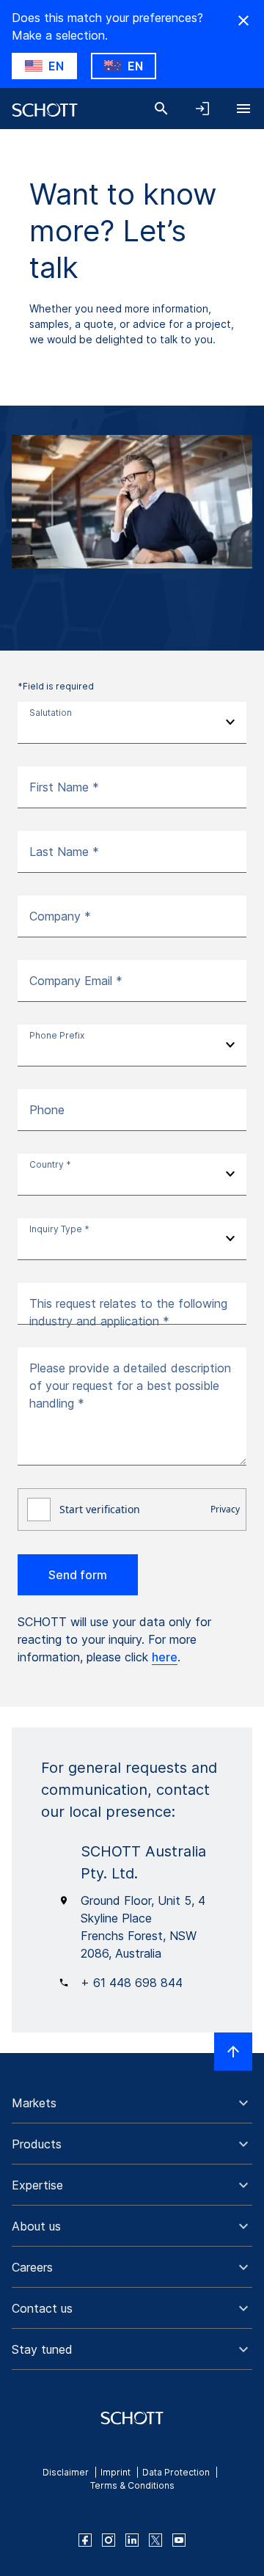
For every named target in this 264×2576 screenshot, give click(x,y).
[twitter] (155, 2540)
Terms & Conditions (132, 2485)
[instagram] (109, 2540)
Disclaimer (66, 2472)
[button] (132, 2103)
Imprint (115, 2472)
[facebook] (85, 2540)
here (165, 1657)
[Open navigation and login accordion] (202, 109)
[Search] (161, 109)
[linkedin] (132, 2540)
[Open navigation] (243, 109)
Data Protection (176, 2472)
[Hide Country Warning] (243, 21)
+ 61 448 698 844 (132, 1983)
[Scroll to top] (233, 2052)
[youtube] (179, 2540)
